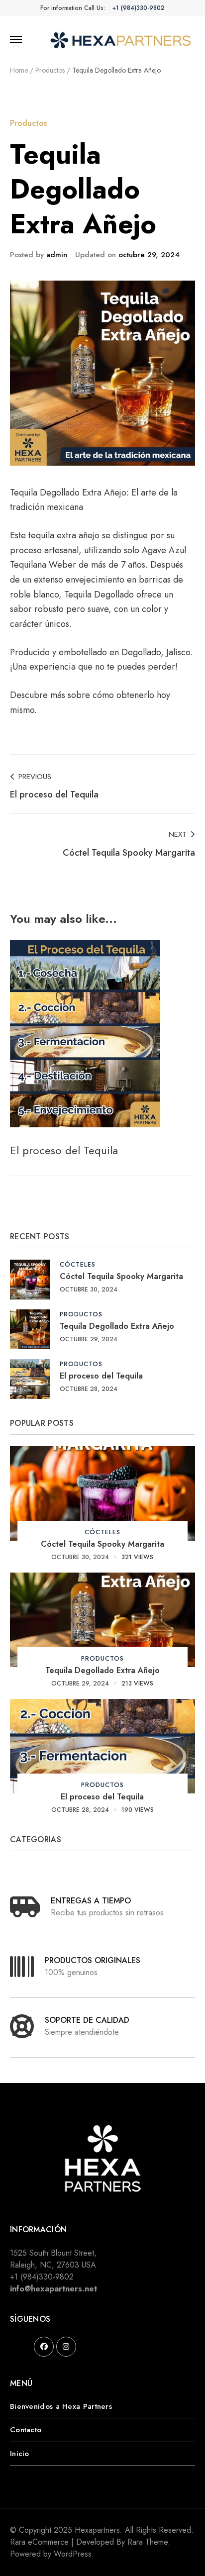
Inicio (20, 2454)
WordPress (73, 2554)
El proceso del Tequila (64, 1150)
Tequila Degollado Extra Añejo (117, 1326)
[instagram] (66, 2347)
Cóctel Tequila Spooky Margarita (121, 1276)
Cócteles (78, 1264)
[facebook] (44, 2347)
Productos (28, 123)
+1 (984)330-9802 (139, 8)
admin (57, 255)
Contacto (26, 2430)
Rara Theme (148, 2542)
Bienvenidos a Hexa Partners (61, 2406)
